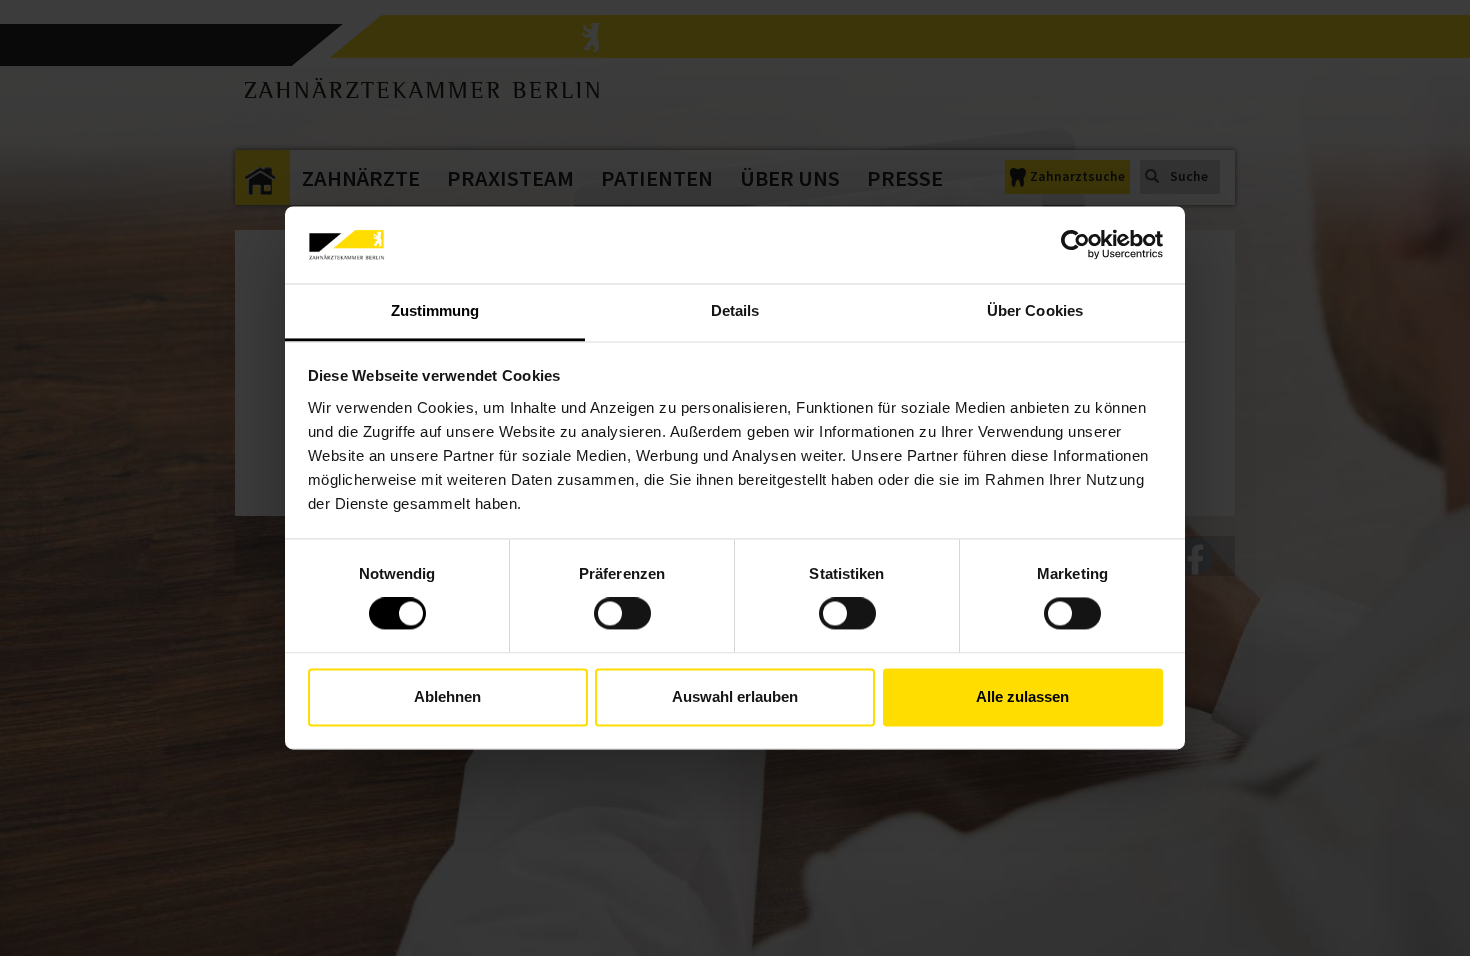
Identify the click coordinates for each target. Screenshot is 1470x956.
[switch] (622, 614)
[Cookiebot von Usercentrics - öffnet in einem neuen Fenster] (1075, 245)
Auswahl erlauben (735, 696)
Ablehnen (447, 696)
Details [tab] (735, 310)
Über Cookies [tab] (1035, 310)
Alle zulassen (1022, 696)
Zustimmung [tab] (435, 310)
